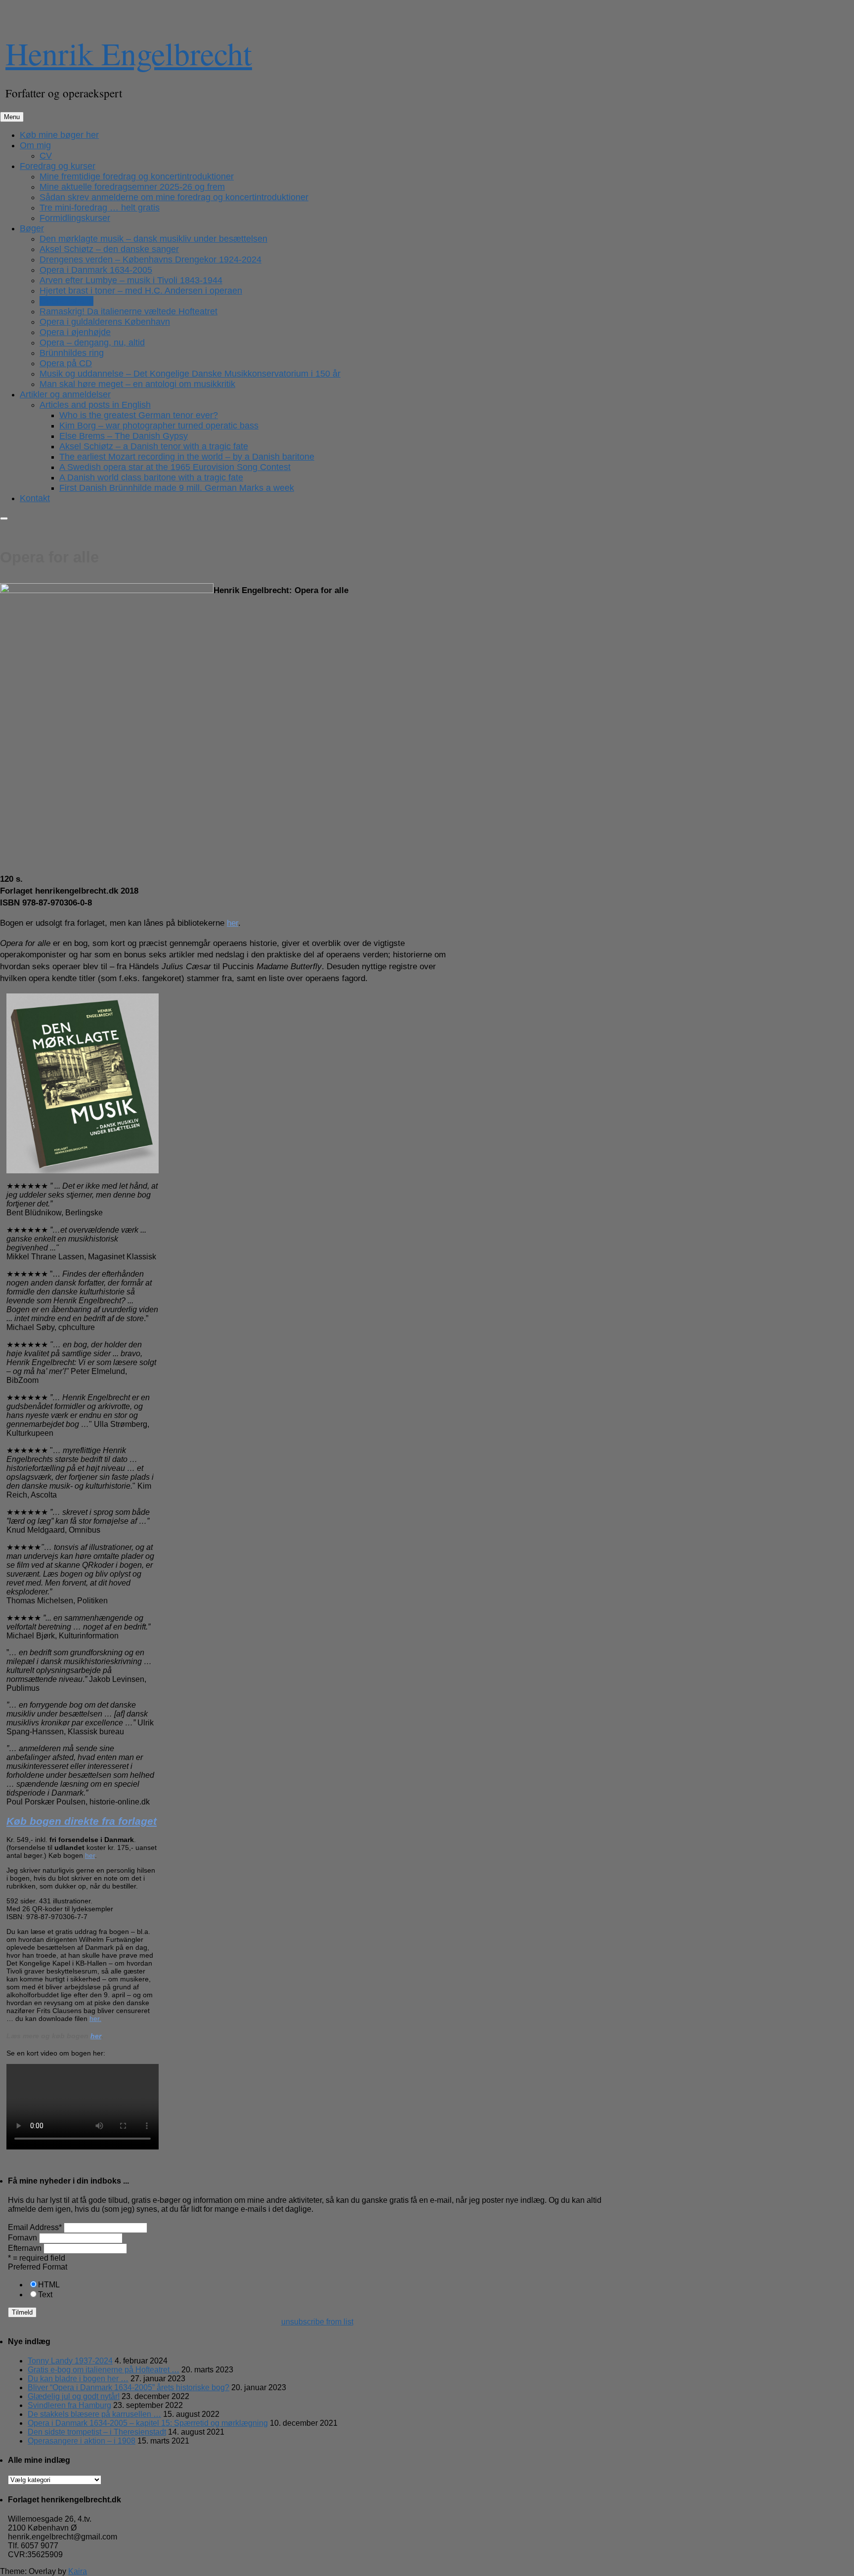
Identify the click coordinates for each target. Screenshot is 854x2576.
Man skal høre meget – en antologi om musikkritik (137, 384)
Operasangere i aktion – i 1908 (82, 2441)
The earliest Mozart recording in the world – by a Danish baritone (187, 457)
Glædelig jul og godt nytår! (74, 2396)
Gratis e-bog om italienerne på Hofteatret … (104, 2370)
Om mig (35, 145)
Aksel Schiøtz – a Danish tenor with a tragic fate (154, 446)
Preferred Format (38, 2267)
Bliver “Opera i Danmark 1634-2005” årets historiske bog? (128, 2387)
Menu (12, 117)
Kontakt (35, 498)
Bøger (32, 228)
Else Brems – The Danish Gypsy (124, 436)
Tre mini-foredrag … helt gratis (100, 208)
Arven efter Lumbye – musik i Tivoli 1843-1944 (131, 280)
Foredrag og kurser (58, 166)
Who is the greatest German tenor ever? (139, 415)
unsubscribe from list (317, 2322)
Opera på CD (66, 363)
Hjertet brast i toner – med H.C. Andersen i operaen (141, 291)
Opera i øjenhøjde (75, 332)
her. (95, 2018)
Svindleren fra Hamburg (69, 2405)
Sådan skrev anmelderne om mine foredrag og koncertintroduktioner (174, 197)
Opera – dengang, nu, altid (92, 343)
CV (46, 156)
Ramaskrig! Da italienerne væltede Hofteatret (128, 311)
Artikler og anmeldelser (65, 394)
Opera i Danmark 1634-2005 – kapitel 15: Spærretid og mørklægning (148, 2423)
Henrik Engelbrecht (129, 53)
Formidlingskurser (75, 218)
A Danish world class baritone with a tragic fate (151, 477)
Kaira (78, 2571)
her (233, 923)
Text (45, 2295)
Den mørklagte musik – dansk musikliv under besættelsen (153, 239)
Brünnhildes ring (72, 353)
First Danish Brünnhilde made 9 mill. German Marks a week (177, 488)
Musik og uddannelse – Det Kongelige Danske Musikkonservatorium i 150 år (190, 374)
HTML (49, 2285)
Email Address (35, 2227)
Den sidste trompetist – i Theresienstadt (97, 2432)
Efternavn (25, 2248)
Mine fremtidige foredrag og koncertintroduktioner (137, 176)
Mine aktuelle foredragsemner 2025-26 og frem (132, 187)
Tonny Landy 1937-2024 (70, 2361)
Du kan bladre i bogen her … (78, 2379)
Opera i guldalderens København (105, 322)
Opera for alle (66, 301)
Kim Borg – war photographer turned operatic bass (159, 426)
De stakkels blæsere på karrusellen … (94, 2414)
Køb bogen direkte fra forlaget (82, 1821)
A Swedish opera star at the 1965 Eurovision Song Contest (175, 467)
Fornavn (22, 2238)
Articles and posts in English (95, 405)
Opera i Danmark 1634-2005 (96, 270)
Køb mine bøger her (59, 135)
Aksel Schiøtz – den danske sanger (109, 249)
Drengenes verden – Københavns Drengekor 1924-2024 (150, 259)
